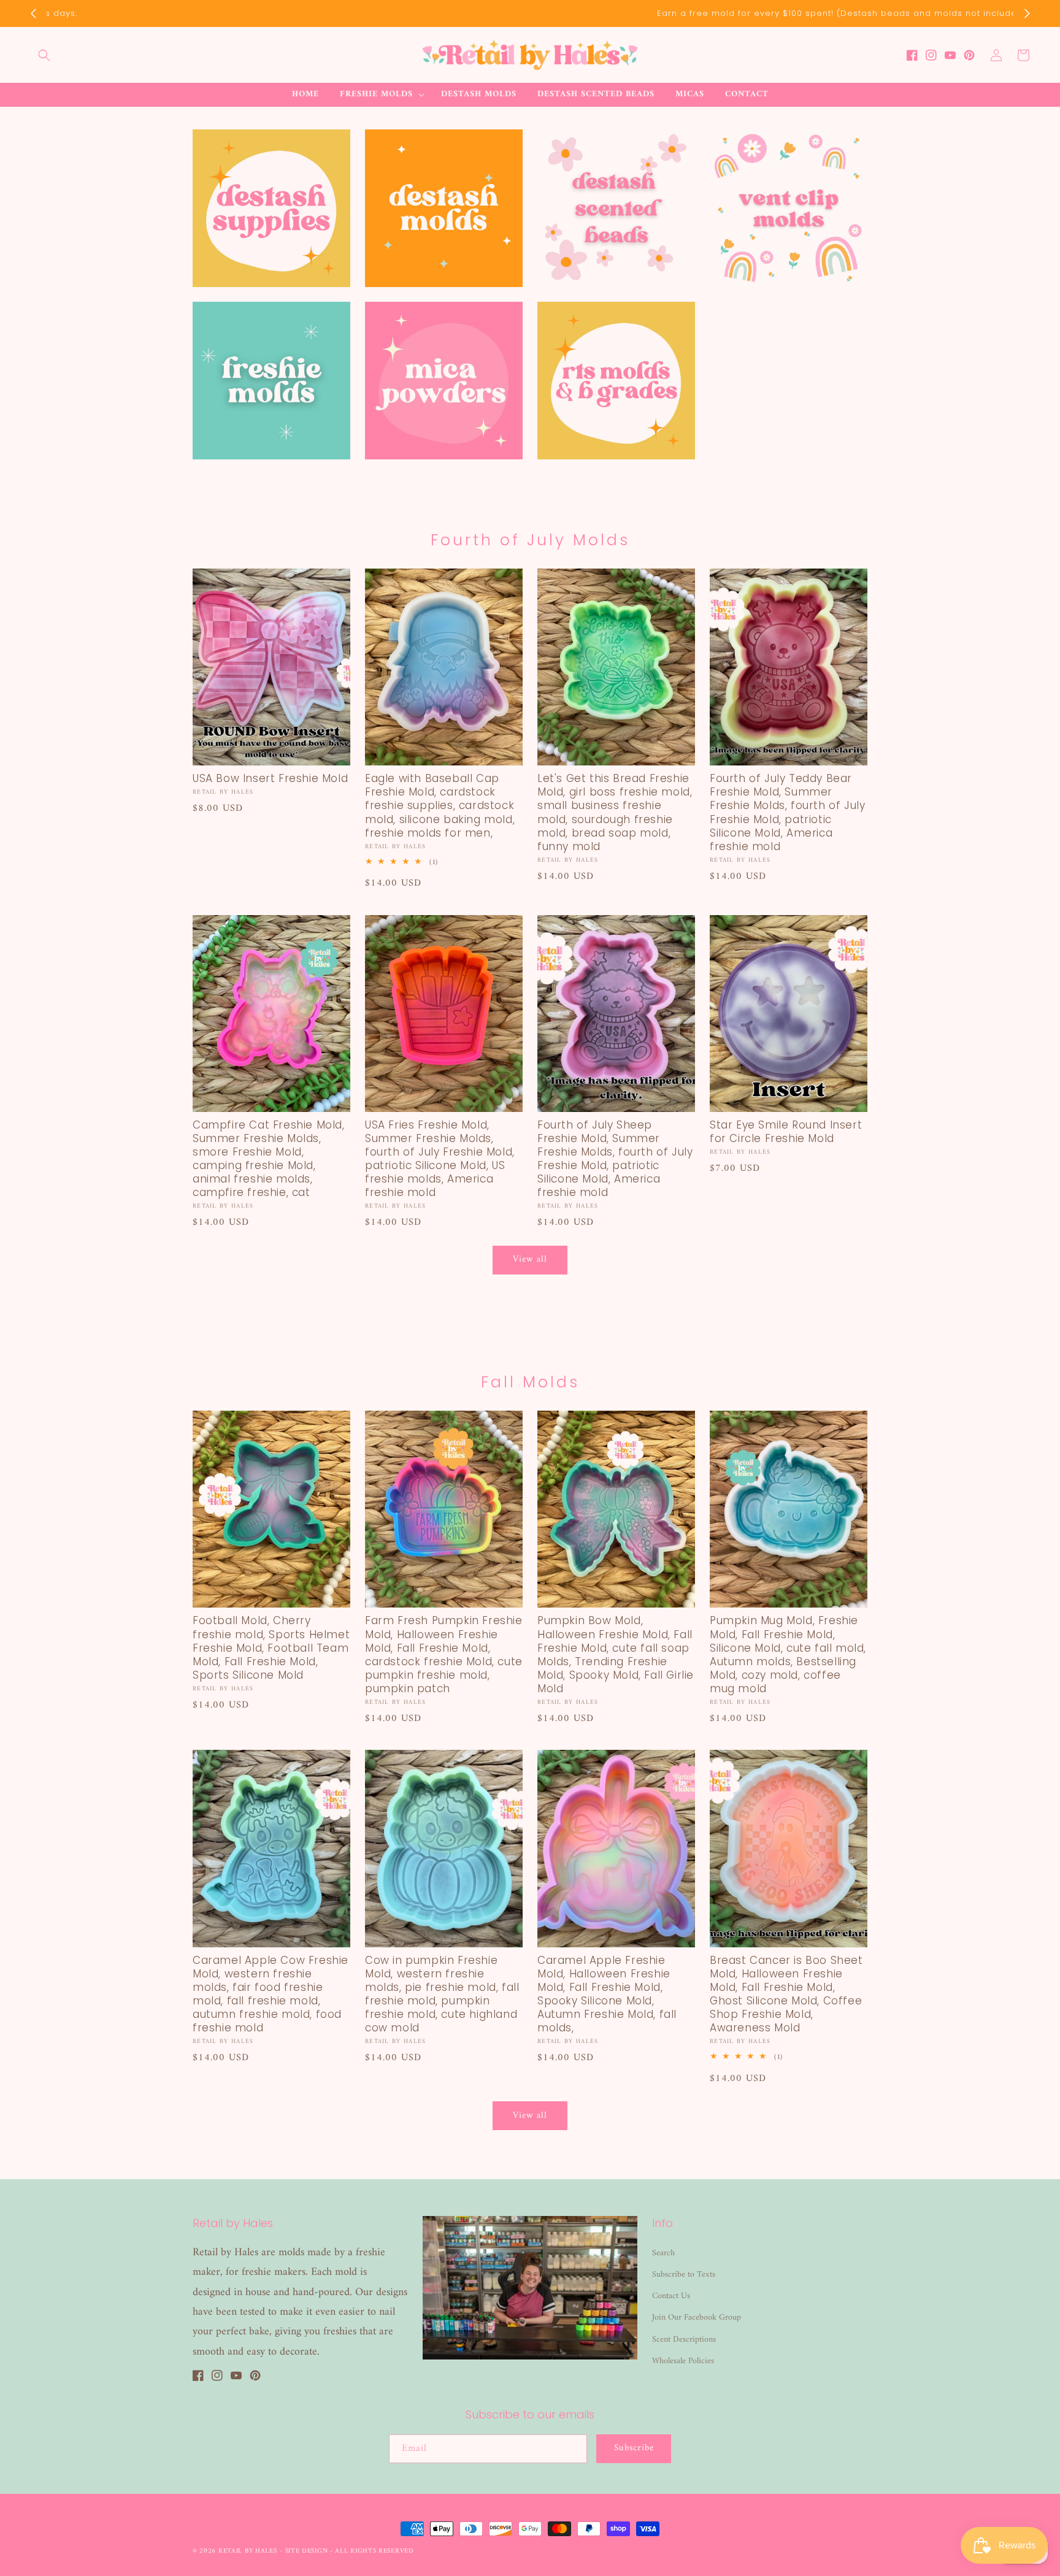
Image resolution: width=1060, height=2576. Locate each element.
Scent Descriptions (684, 2340)
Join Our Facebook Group (697, 2317)
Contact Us (671, 2296)
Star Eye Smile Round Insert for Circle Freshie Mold (786, 1132)
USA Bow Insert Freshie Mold (270, 778)
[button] (44, 55)
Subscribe (634, 2448)
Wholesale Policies (683, 2361)
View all (530, 1259)
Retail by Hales (248, 2551)
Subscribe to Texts (684, 2275)
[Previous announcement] (33, 13)
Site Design (307, 2551)
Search (663, 2253)
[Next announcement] (1027, 13)
